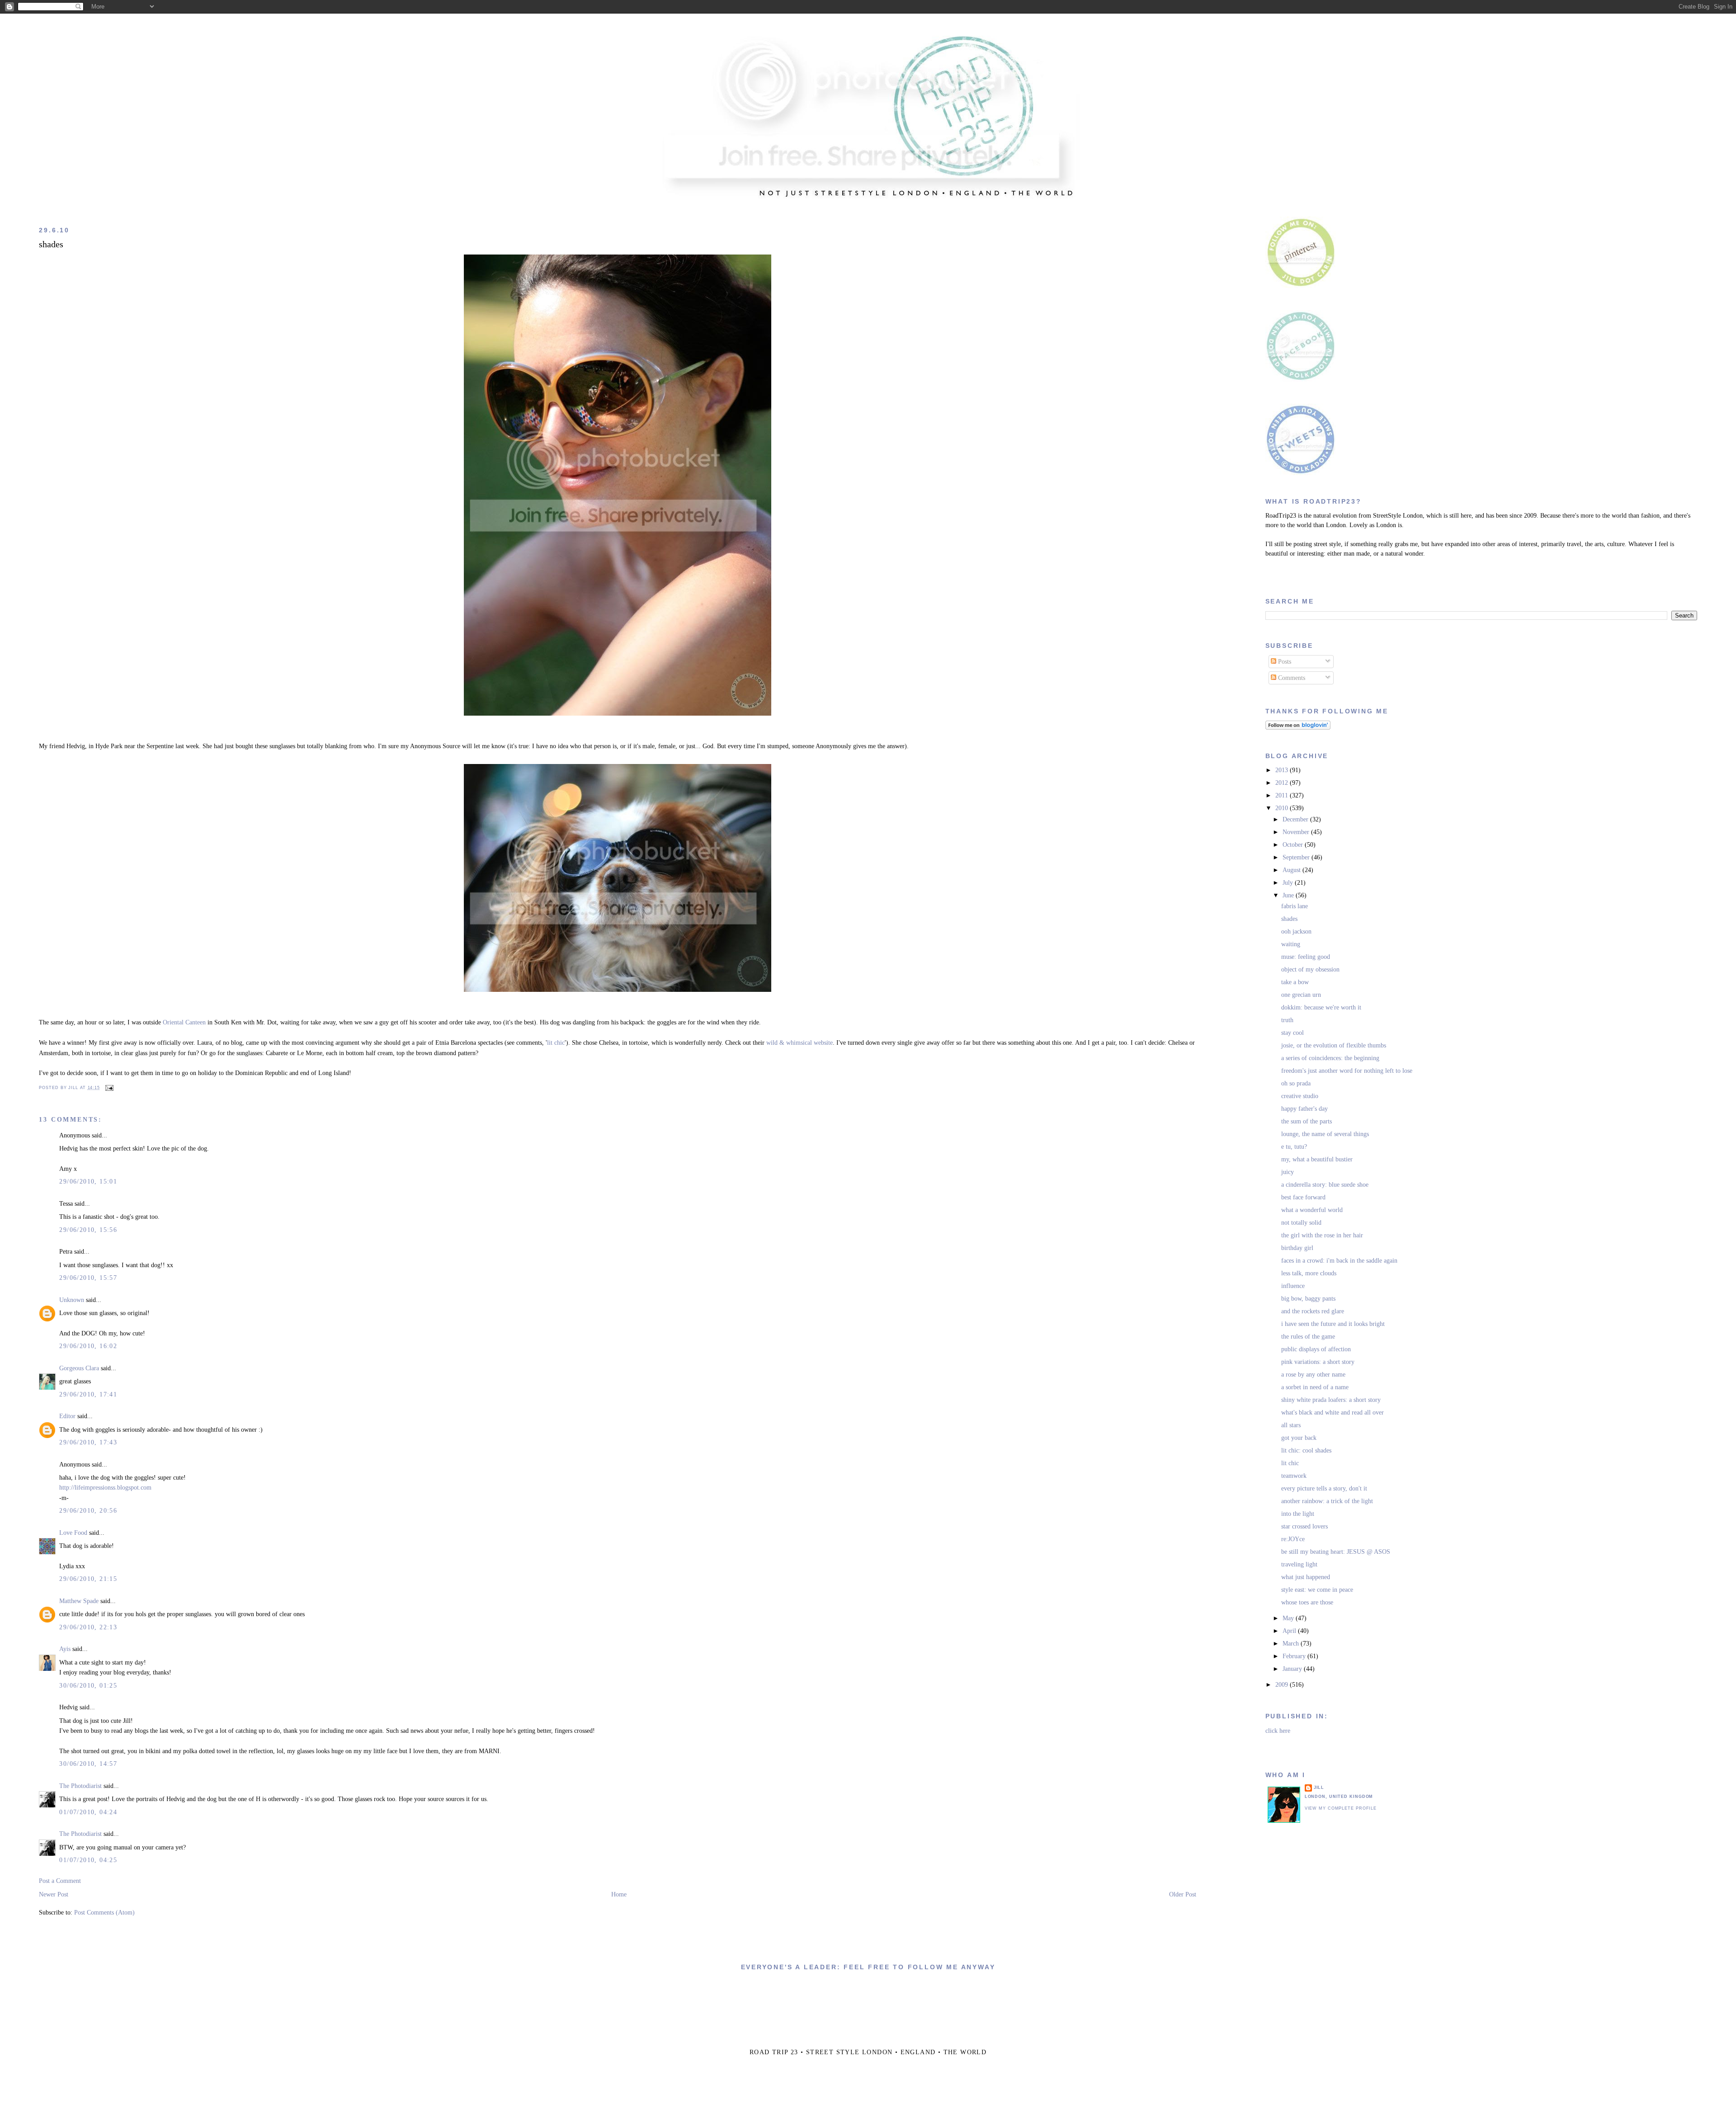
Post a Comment (60, 1881)
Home (619, 1894)
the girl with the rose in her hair (1322, 1235)
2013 (1283, 770)
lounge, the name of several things (1325, 1134)
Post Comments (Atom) (104, 1913)
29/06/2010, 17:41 (88, 1394)
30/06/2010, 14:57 (88, 1764)
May (1289, 1618)
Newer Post (54, 1894)
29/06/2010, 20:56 (88, 1511)
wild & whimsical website (800, 1043)
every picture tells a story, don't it (1324, 1488)
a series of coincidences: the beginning (1330, 1058)
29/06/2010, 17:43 (88, 1442)
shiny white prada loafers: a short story (1331, 1400)
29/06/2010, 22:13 (88, 1627)
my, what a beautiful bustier (1317, 1159)
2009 (1283, 1685)
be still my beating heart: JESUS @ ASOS (1336, 1552)
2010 (1283, 808)
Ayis (65, 1649)
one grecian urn (1301, 995)
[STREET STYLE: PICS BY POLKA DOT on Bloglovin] (1298, 728)
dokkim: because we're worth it (1321, 1007)
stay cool (1293, 1033)
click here (1278, 1731)
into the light (1298, 1514)
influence (1293, 1286)
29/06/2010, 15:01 (88, 1181)
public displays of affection (1316, 1349)
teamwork (1294, 1476)
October (1294, 845)
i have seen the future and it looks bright (1333, 1324)
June (1289, 895)
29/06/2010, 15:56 (88, 1230)
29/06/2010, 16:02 (88, 1346)
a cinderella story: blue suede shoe (1325, 1185)
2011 (1283, 795)
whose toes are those (1307, 1602)
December (1296, 819)
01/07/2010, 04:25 (88, 1860)
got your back (1299, 1438)
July (1289, 883)
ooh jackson (1296, 932)
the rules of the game (1308, 1337)
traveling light (1299, 1564)
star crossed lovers (1304, 1526)
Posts (1284, 662)
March (1292, 1644)
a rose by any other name (1313, 1375)
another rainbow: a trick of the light (1327, 1501)
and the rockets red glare (1313, 1311)
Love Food (74, 1533)
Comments (1291, 678)
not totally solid (1301, 1223)
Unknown (72, 1300)
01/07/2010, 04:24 (88, 1812)
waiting (1291, 944)
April (1290, 1631)
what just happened (1306, 1577)
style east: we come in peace (1317, 1590)
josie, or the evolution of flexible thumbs (1334, 1045)
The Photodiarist (80, 1786)
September (1297, 857)
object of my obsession (1310, 969)
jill (1319, 1788)
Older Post (1183, 1894)
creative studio (1300, 1096)
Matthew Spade (79, 1601)
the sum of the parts (1307, 1121)
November (1297, 832)
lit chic (556, 1043)
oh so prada (1296, 1083)
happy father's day (1304, 1109)
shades (51, 244)
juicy (1288, 1172)
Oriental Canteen (184, 1022)
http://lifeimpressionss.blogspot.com (105, 1488)
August (1293, 870)
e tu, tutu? (1294, 1147)
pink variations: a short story (1318, 1362)
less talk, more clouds (1309, 1273)
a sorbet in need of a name (1315, 1387)
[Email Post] (108, 1088)
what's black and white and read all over (1333, 1413)
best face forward (1303, 1197)
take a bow (1295, 982)
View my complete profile (1341, 1808)
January (1293, 1669)
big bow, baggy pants (1308, 1299)
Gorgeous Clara (79, 1368)
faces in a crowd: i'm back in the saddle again (1339, 1261)
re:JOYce (1293, 1539)
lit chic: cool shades (1306, 1450)
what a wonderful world (1312, 1210)
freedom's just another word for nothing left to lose (1347, 1071)
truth (1287, 1020)
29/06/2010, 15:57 (88, 1278)
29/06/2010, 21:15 (88, 1579)
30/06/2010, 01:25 (88, 1686)
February (1295, 1656)
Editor (67, 1416)
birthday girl (1297, 1248)
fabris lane (1295, 906)
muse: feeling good (1306, 957)
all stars (1291, 1425)
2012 (1283, 783)
